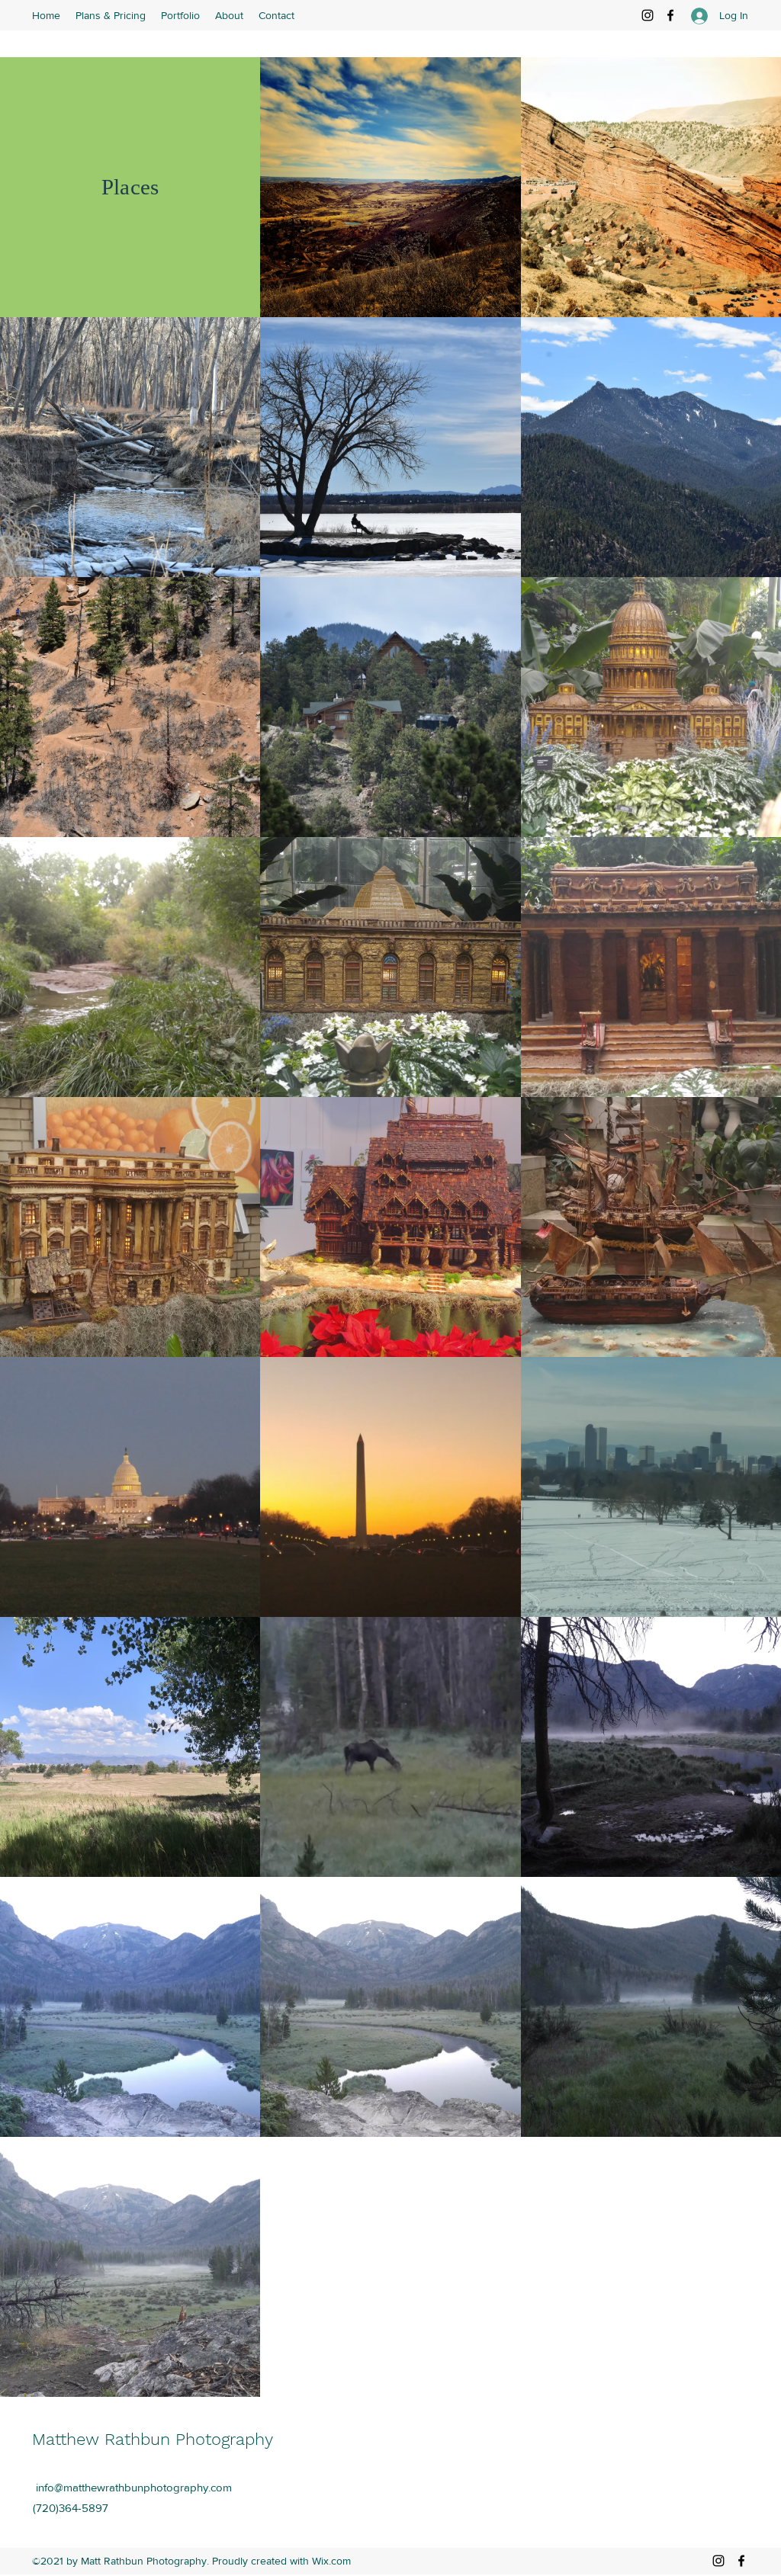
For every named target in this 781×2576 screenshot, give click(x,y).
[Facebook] (670, 15)
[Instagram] (648, 15)
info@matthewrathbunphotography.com (134, 2487)
